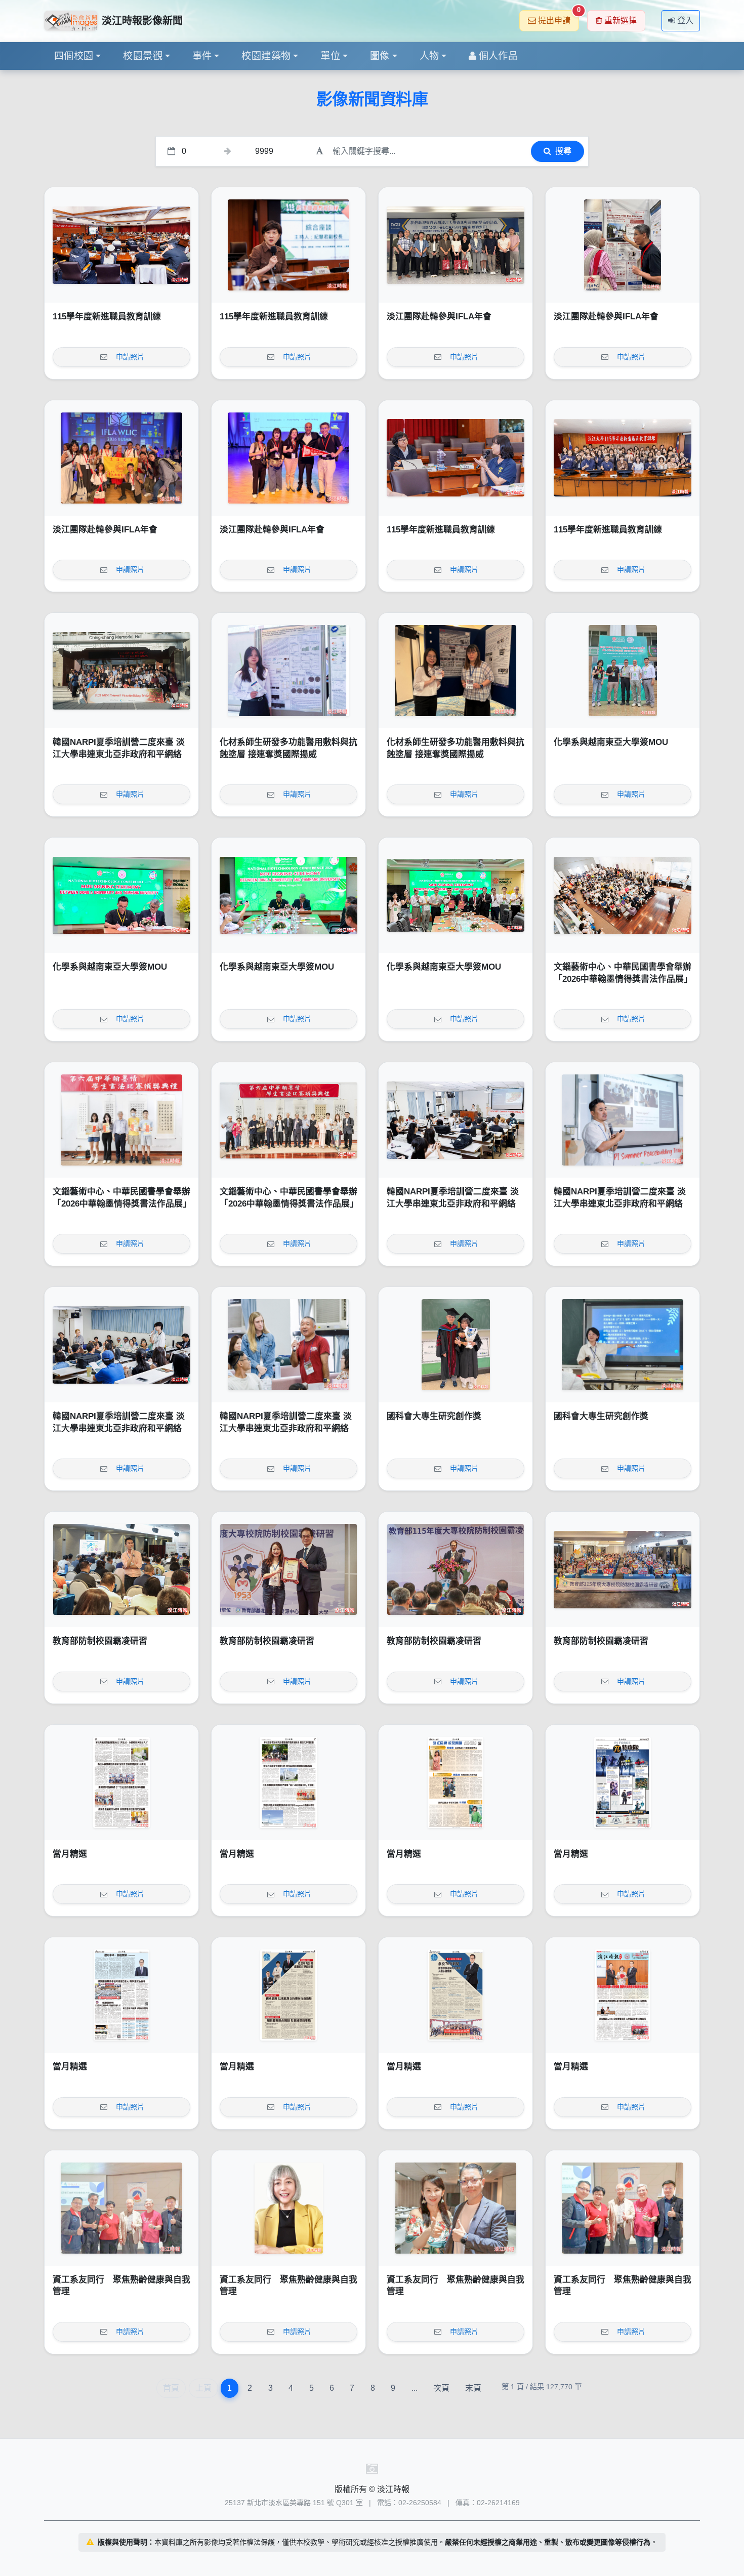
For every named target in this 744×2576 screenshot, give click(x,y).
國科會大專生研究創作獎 (434, 1416)
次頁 (441, 2388)
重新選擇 (621, 20)
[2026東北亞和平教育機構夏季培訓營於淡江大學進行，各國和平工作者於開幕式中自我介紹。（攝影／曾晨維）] (121, 1345)
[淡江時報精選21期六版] (456, 1782)
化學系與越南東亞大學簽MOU (611, 742)
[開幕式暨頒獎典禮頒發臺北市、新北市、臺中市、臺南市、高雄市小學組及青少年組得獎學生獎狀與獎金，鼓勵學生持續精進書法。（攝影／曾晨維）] (121, 1120)
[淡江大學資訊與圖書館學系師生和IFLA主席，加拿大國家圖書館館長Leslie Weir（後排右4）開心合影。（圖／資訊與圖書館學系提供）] (121, 458)
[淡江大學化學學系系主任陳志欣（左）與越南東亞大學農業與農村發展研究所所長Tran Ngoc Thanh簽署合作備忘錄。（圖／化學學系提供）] (121, 895)
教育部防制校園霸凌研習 (100, 1641)
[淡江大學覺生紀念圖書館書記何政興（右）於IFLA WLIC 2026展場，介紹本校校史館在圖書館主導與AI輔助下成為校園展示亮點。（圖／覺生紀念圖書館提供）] (623, 245)
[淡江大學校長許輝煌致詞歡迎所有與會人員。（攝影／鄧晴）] (456, 1569)
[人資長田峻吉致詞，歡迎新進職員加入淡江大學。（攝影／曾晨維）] (121, 245)
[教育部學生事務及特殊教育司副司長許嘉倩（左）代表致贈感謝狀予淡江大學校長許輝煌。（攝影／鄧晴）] (288, 1569)
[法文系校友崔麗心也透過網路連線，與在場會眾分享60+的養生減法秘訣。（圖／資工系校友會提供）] (288, 2208)
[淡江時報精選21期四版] (121, 1995)
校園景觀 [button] (143, 56)
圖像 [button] (380, 56)
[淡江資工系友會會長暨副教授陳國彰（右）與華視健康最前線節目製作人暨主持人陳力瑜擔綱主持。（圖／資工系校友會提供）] (456, 2208)
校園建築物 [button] (266, 56)
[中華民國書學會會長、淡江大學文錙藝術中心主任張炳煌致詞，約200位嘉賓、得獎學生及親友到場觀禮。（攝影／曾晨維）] (623, 895)
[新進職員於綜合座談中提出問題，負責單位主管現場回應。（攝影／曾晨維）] (456, 458)
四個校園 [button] (74, 56)
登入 (685, 20)
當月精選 (70, 1854)
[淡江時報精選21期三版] (288, 1995)
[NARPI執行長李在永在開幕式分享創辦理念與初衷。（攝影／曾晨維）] (623, 1120)
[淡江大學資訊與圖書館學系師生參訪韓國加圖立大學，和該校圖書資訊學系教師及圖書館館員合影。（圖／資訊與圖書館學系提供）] (456, 245)
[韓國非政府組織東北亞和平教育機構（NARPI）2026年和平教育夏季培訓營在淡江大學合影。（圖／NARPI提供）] (121, 671)
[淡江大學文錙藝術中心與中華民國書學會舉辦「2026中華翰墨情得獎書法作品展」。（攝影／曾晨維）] (288, 1120)
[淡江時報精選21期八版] (121, 1782)
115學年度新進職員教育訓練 (107, 317)
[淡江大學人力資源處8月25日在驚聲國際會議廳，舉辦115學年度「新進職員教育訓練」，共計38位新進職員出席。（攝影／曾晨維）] (623, 458)
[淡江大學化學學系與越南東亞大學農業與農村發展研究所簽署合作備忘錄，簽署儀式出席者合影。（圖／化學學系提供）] (456, 895)
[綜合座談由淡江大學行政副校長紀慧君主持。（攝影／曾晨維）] (288, 245)
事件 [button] (202, 56)
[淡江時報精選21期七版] (288, 1782)
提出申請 (559, 17)
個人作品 (499, 56)
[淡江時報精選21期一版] (623, 1995)
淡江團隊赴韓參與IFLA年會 (439, 317)
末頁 (473, 2388)
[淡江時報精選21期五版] (623, 1782)
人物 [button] (429, 56)
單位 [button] (330, 56)
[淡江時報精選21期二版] (456, 1995)
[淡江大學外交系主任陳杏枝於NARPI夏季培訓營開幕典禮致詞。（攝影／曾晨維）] (456, 1120)
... (415, 2388)
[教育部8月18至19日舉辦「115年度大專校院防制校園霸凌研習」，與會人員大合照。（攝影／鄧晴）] (623, 1569)
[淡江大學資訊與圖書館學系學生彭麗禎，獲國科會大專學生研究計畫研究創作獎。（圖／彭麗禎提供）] (623, 1345)
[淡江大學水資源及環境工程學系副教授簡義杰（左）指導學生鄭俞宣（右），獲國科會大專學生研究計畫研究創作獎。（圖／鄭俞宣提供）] (456, 1345)
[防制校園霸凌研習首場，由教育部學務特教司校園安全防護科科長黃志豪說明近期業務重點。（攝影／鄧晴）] (121, 1569)
